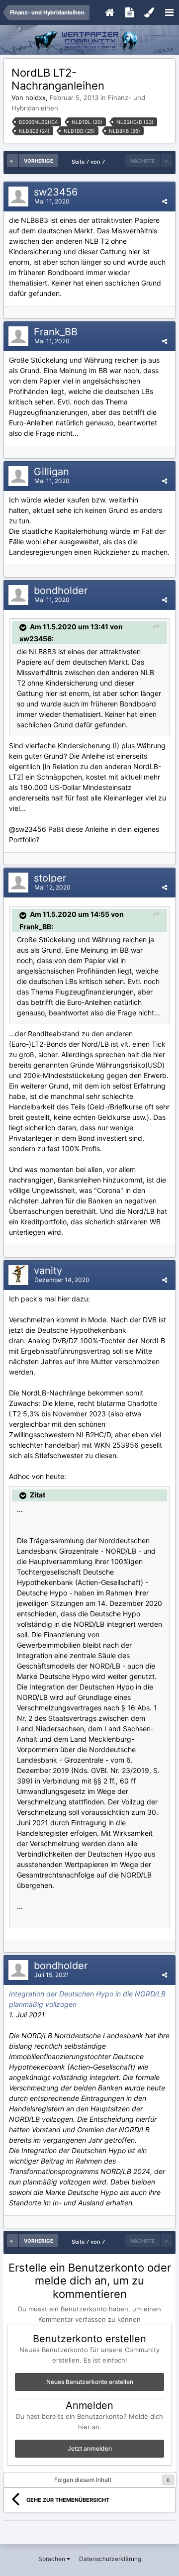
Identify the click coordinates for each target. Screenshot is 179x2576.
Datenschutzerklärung (110, 2559)
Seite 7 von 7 (90, 162)
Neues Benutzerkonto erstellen (90, 2382)
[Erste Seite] (12, 161)
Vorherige (39, 161)
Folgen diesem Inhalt (83, 2480)
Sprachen (52, 2559)
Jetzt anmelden (90, 2448)
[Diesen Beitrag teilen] (165, 201)
